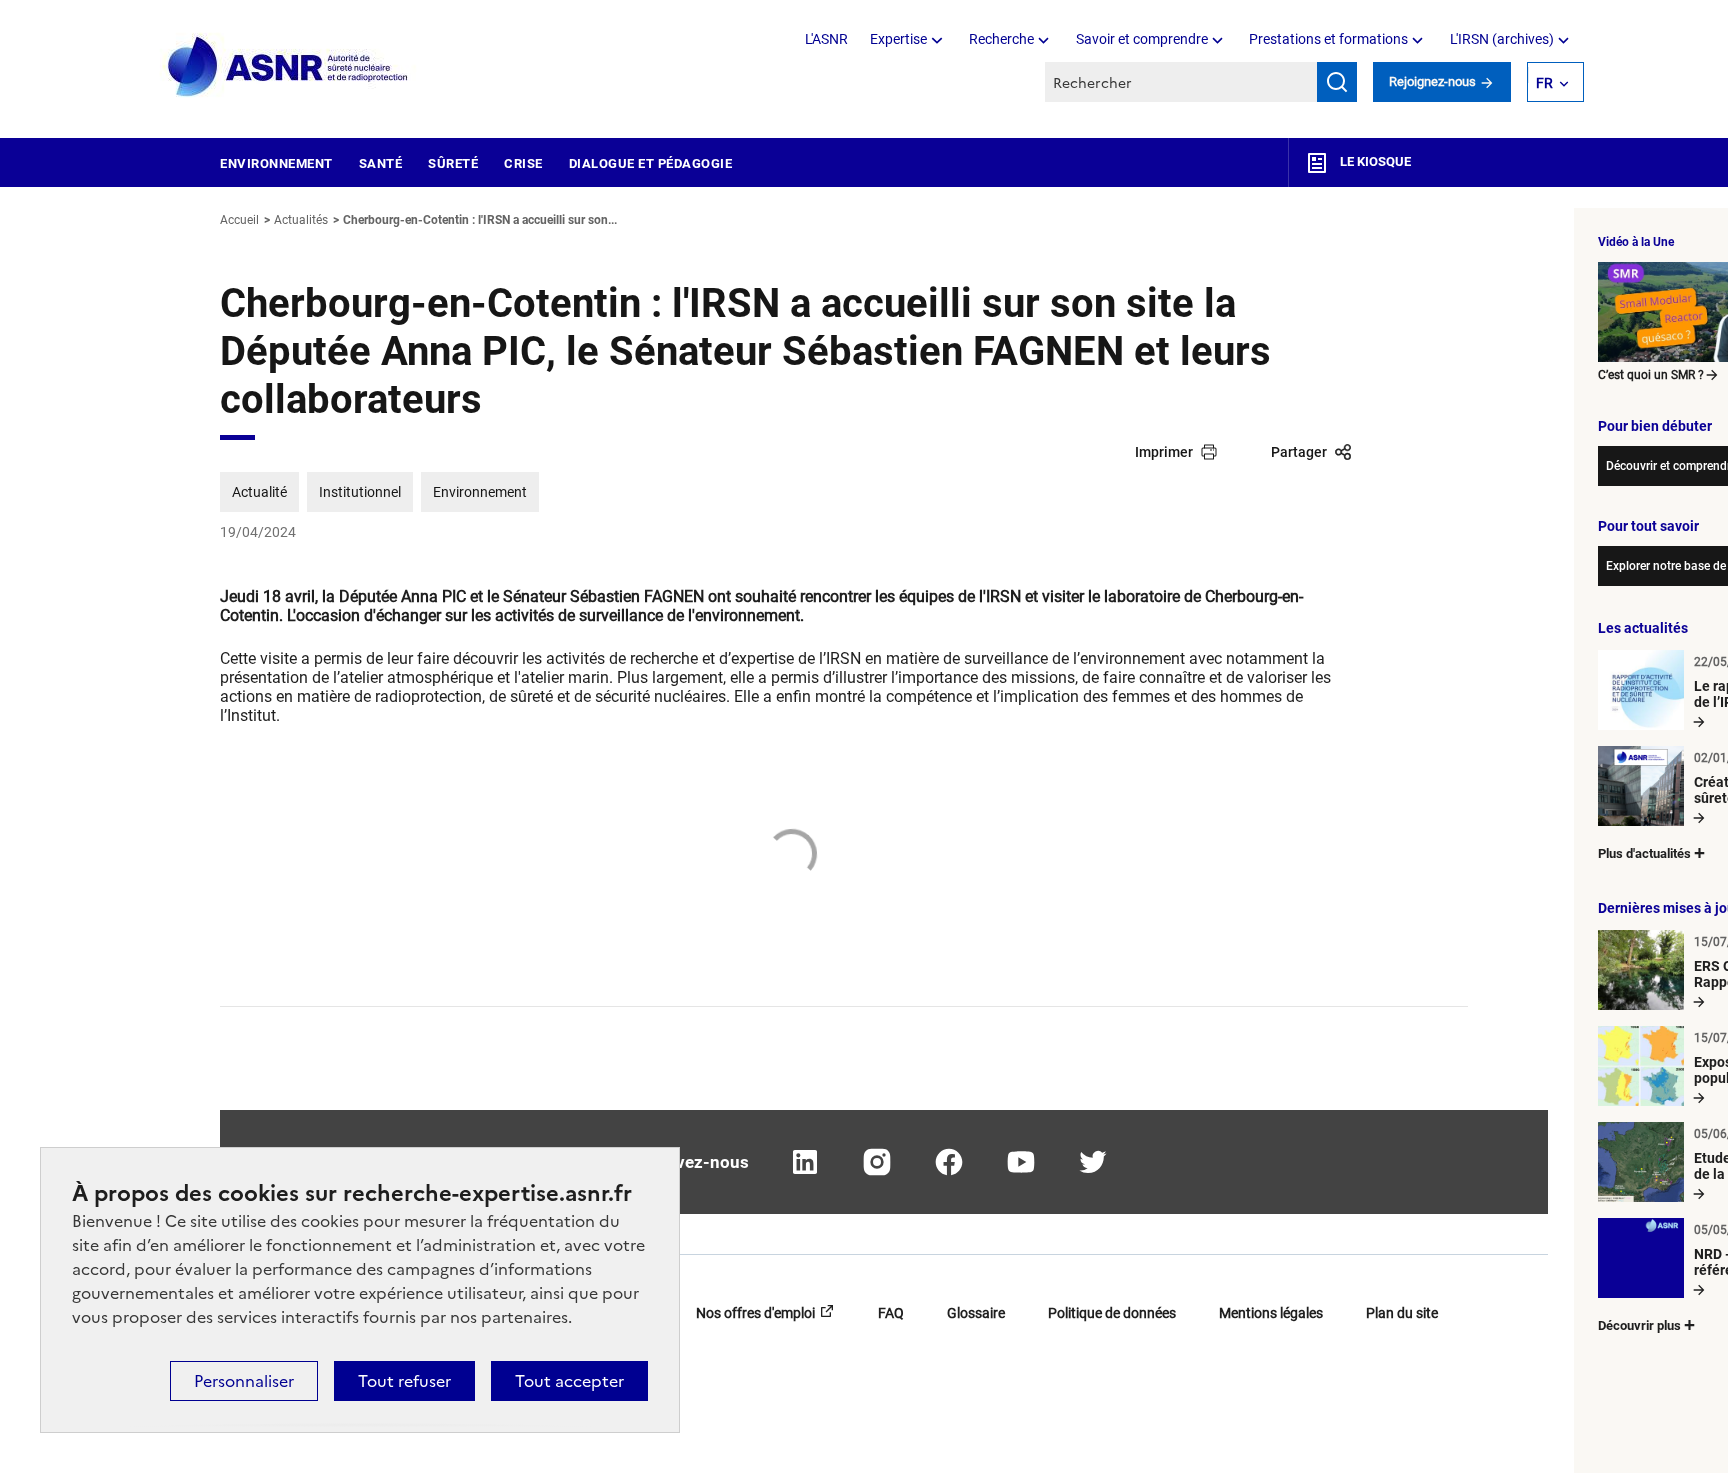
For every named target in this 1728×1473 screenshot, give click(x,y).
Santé (381, 163)
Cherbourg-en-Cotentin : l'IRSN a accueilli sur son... (480, 220)
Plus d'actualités (1644, 853)
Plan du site (1402, 1313)
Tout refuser (404, 1381)
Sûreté (453, 163)
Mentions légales (1271, 1313)
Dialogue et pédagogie (651, 163)
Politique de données (1112, 1313)
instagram (877, 1162)
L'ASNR (826, 39)
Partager (1299, 452)
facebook (949, 1162)
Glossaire (976, 1313)
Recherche (1001, 39)
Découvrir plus (1639, 1325)
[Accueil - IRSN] (289, 67)
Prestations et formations (1328, 39)
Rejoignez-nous (1434, 81)
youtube (1021, 1162)
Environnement (276, 163)
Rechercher (1337, 82)
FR (1544, 83)
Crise (523, 163)
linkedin (805, 1162)
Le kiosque (1374, 161)
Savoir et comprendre (1142, 39)
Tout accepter (569, 1381)
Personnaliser (244, 1381)
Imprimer (1164, 452)
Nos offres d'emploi (755, 1313)
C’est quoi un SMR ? (1651, 375)
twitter (1093, 1162)
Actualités (301, 220)
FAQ (891, 1313)
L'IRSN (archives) (1502, 39)
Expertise (898, 39)
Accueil (239, 220)
